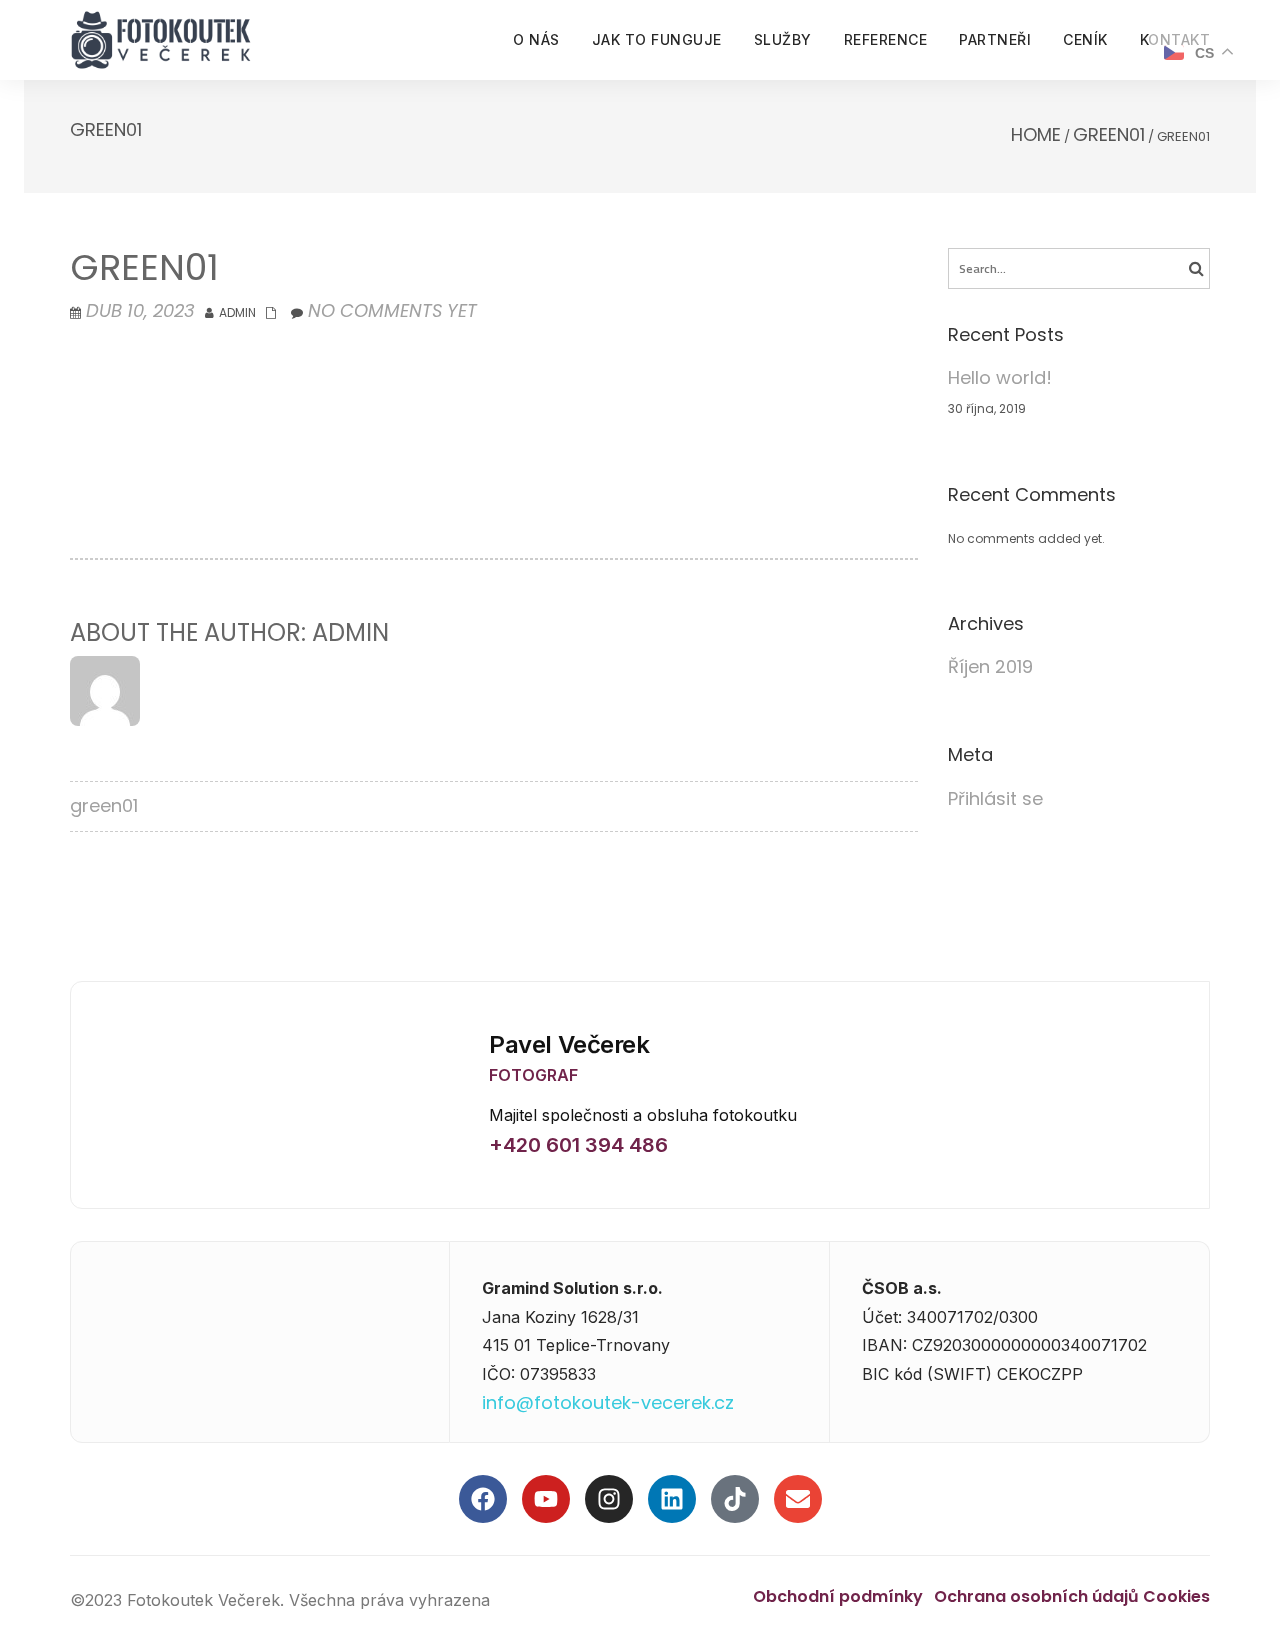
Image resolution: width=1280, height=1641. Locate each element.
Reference (886, 39)
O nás (536, 39)
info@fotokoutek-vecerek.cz (608, 1402)
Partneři (995, 39)
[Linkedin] (672, 1499)
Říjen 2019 (990, 666)
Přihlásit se (995, 798)
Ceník (1085, 39)
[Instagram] (609, 1499)
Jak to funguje (657, 39)
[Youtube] (546, 1499)
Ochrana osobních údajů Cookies (1072, 1596)
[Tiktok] (735, 1499)
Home (1036, 134)
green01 (1109, 134)
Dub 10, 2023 (140, 310)
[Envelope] (798, 1499)
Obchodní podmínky (838, 1596)
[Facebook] (483, 1499)
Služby (783, 39)
